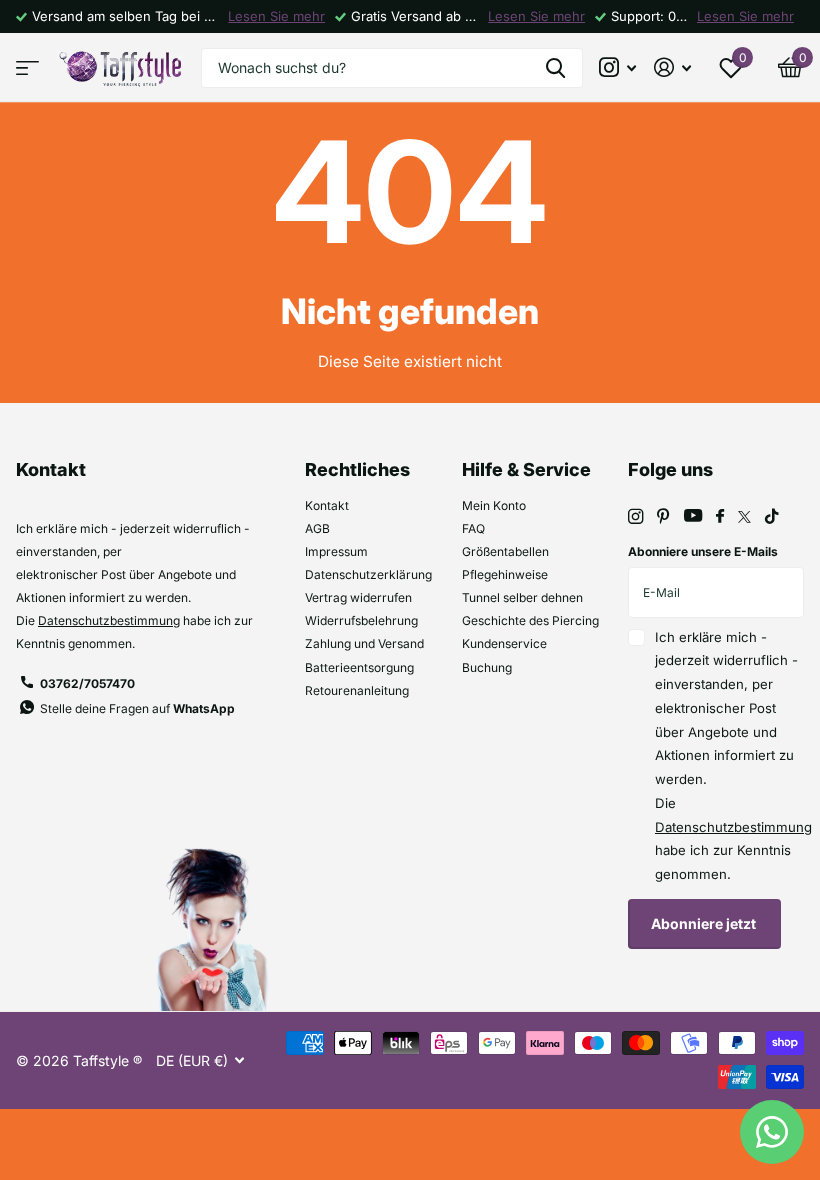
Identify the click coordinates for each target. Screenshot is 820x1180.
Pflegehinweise (505, 574)
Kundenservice (504, 643)
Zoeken (555, 68)
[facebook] (720, 517)
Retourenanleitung (357, 690)
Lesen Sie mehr (276, 16)
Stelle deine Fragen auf (137, 708)
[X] (744, 517)
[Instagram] (635, 516)
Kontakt (327, 505)
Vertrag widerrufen (358, 597)
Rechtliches (357, 469)
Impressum (336, 551)
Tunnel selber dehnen (522, 597)
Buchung (487, 667)
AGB (317, 528)
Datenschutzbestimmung (109, 620)
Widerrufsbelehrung (361, 620)
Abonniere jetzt (705, 923)
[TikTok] (772, 516)
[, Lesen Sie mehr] (618, 67)
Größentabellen (505, 551)
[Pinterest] (663, 516)
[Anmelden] (672, 67)
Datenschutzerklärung (368, 574)
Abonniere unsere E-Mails (703, 551)
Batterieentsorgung (359, 667)
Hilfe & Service (526, 469)
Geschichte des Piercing (530, 620)
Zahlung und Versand (364, 643)
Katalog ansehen (27, 67)
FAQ (473, 528)
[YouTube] (693, 516)
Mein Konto (494, 505)
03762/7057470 (87, 683)
